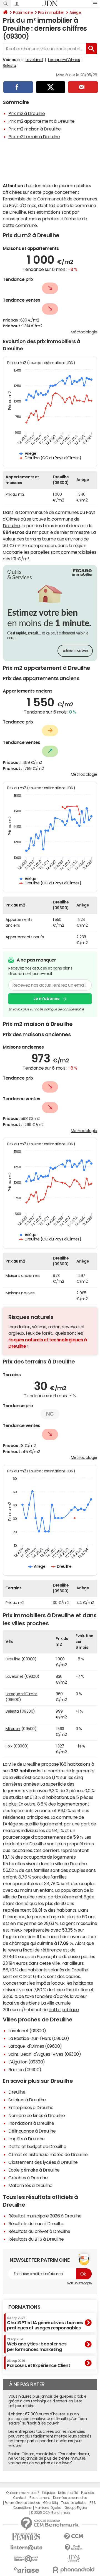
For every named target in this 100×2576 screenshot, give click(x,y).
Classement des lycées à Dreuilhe (43, 2162)
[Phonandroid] (74, 2570)
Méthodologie (84, 332)
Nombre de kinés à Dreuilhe (37, 2115)
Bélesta (9, 66)
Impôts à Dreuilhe (27, 2139)
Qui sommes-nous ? (22, 2493)
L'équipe (48, 2493)
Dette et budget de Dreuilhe (37, 2146)
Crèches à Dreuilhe (28, 2178)
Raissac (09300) (25, 2070)
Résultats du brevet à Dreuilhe (39, 2231)
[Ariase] (26, 2570)
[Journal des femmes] (26, 2537)
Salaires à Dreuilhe (27, 2100)
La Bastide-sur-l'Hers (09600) (39, 2038)
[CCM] (74, 2537)
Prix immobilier (51, 12)
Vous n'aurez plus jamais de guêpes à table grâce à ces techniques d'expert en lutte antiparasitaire (47, 2401)
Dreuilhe (11, 526)
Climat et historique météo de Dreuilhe (48, 2154)
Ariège (75, 12)
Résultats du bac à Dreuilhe (36, 2224)
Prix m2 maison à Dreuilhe (35, 129)
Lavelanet (34, 60)
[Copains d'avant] (26, 2559)
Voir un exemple (79, 2283)
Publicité (87, 2493)
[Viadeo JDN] (74, 2559)
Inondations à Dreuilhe (31, 2123)
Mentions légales (48, 2508)
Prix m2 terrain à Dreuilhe (34, 137)
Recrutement (40, 2498)
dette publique (64, 2010)
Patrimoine (23, 12)
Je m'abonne (47, 999)
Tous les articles (74, 2503)
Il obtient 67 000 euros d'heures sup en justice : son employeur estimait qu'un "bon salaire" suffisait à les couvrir (47, 2419)
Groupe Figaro (76, 2508)
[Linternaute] (26, 2548)
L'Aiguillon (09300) (27, 2062)
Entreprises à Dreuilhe (31, 2107)
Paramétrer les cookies (22, 2503)
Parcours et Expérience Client (38, 2363)
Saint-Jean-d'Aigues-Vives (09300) (45, 2054)
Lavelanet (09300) (27, 2031)
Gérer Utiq (51, 2503)
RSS (93, 2503)
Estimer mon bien (75, 651)
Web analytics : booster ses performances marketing (37, 2344)
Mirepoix (13, 1729)
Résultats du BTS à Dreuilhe (36, 2239)
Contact (20, 2498)
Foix (9, 1746)
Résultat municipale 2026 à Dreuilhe (45, 2216)
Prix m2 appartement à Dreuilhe (42, 121)
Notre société (68, 2493)
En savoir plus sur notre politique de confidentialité (46, 1009)
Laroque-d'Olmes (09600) (35, 2046)
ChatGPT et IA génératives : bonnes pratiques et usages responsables (45, 2323)
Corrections (22, 2508)
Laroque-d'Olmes (64, 60)
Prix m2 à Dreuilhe (27, 113)
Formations (24, 2307)
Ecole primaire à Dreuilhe (34, 2170)
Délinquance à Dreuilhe (32, 2131)
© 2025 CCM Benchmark (50, 2513)
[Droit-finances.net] (74, 2548)
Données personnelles (70, 2498)
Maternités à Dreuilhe (30, 2185)
